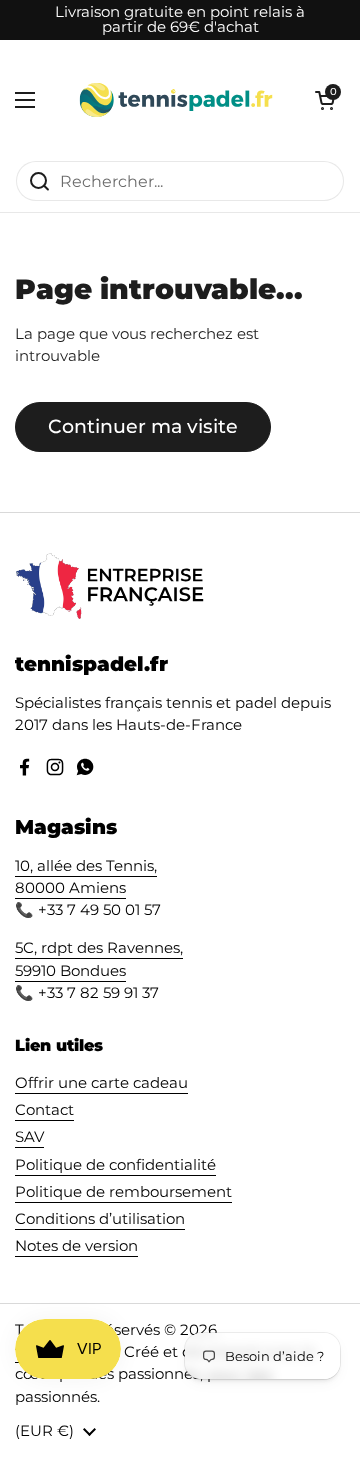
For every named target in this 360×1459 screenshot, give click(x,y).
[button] (325, 100)
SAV (29, 1137)
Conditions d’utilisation (100, 1219)
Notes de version (76, 1246)
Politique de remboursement (123, 1192)
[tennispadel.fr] (175, 100)
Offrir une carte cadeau (101, 1083)
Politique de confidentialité (115, 1165)
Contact (44, 1110)
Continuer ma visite (143, 426)
